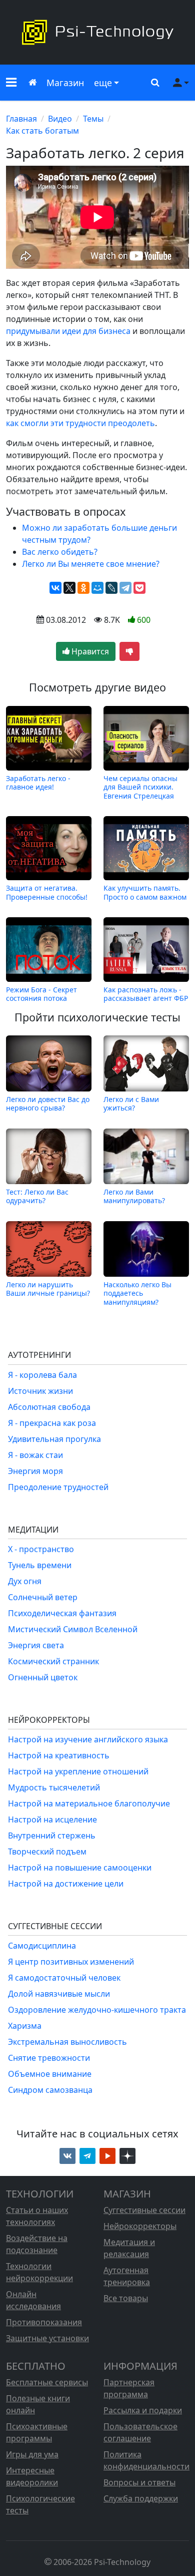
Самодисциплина (42, 1946)
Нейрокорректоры (140, 2226)
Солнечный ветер (43, 1597)
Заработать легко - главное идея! (38, 783)
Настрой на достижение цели (66, 1884)
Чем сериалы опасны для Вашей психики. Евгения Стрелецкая (140, 787)
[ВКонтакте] (55, 588)
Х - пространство (41, 1549)
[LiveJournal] (111, 588)
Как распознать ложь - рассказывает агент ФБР (146, 994)
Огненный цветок (43, 1677)
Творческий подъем (47, 1852)
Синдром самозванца (50, 2090)
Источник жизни (40, 1391)
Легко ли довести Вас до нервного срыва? (48, 1103)
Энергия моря (35, 1471)
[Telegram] (125, 588)
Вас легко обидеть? (60, 552)
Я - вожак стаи (35, 1455)
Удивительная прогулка (54, 1439)
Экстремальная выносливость (67, 2042)
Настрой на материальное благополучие (89, 1803)
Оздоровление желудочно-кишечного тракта (97, 2010)
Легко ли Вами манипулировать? (134, 1196)
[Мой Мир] (97, 588)
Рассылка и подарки (143, 2410)
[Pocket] (139, 588)
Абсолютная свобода (49, 1407)
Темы (93, 119)
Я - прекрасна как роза (52, 1423)
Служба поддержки (141, 2498)
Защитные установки (47, 2338)
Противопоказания (44, 2322)
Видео (60, 119)
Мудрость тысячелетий (54, 1787)
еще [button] (103, 83)
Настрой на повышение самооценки (80, 1868)
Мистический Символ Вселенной (73, 1629)
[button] (11, 83)
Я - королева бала (42, 1375)
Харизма (25, 2026)
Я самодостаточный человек (64, 1978)
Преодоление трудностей (58, 1487)
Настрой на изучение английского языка (88, 1739)
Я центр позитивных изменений (71, 1962)
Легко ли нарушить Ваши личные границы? (48, 1289)
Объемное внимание (50, 2074)
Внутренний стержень (52, 1835)
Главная (21, 119)
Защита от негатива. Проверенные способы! (47, 892)
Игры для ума (32, 2454)
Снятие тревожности (49, 2058)
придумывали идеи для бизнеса (68, 331)
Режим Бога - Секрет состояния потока (41, 994)
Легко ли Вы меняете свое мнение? (91, 564)
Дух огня (25, 1581)
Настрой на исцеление (52, 1819)
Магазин (65, 83)
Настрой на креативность (59, 1755)
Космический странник (53, 1661)
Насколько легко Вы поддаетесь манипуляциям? (137, 1293)
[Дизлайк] (129, 651)
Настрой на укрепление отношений (78, 1771)
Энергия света (36, 1645)
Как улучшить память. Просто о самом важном (145, 892)
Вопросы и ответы (139, 2482)
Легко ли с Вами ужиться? (131, 1103)
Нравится (89, 651)
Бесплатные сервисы (47, 2382)
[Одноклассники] (83, 588)
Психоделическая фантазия (62, 1613)
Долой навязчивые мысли (59, 1994)
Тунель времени (40, 1565)
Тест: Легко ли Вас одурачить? (37, 1196)
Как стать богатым (42, 131)
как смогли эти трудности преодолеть (80, 423)
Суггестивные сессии (144, 2210)
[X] (69, 588)
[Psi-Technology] (97, 32)
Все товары (126, 2298)
